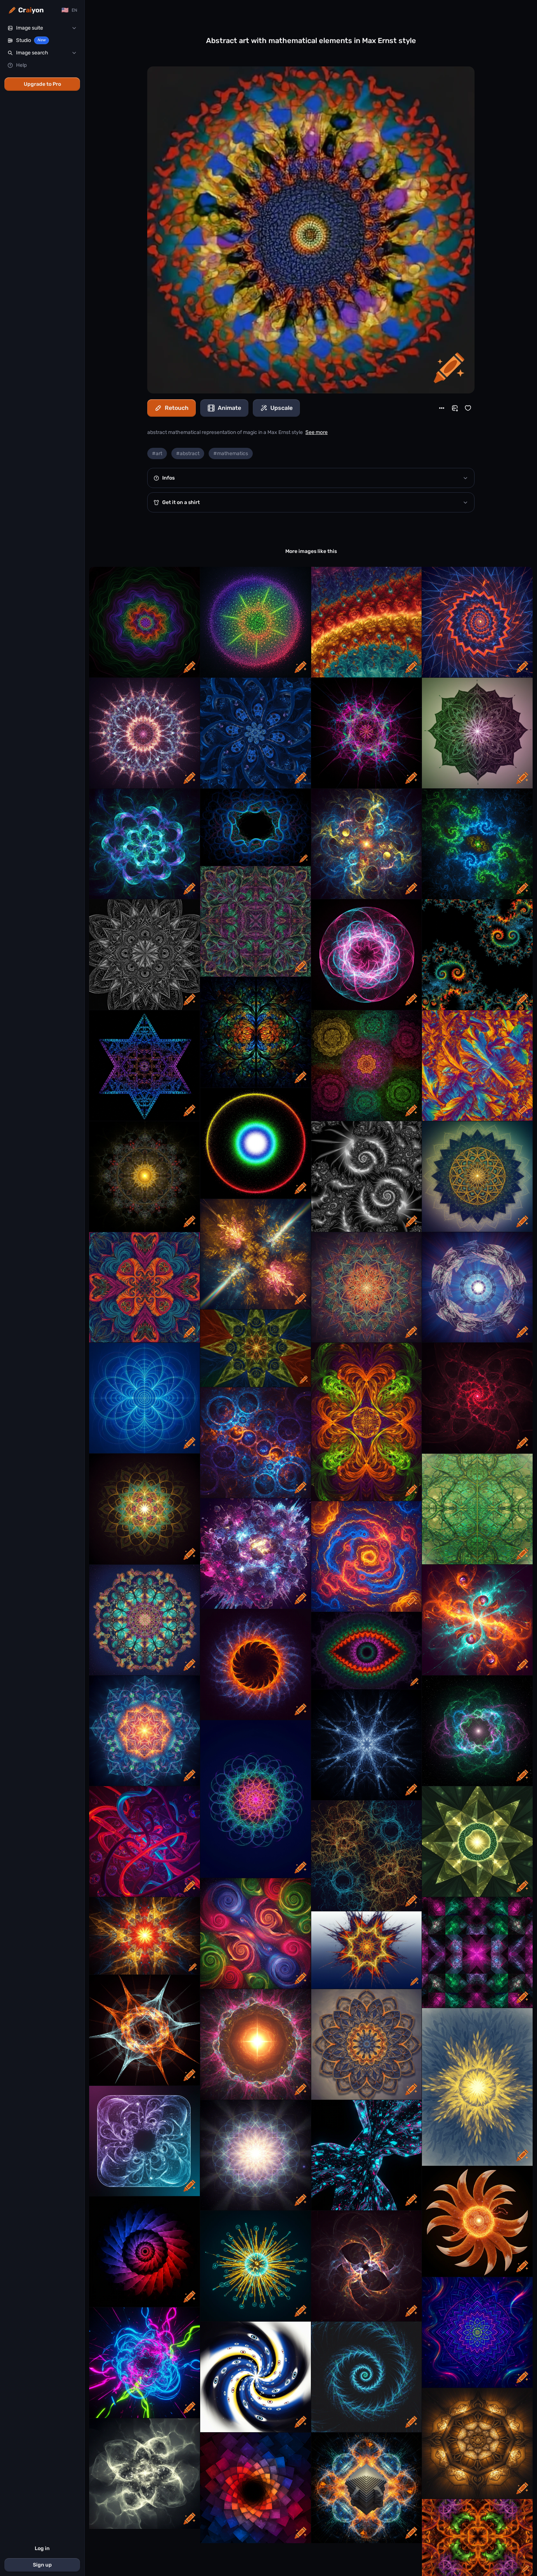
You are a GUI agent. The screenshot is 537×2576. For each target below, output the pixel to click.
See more (317, 432)
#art (157, 453)
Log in (42, 2548)
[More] (442, 408)
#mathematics (231, 453)
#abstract (188, 453)
